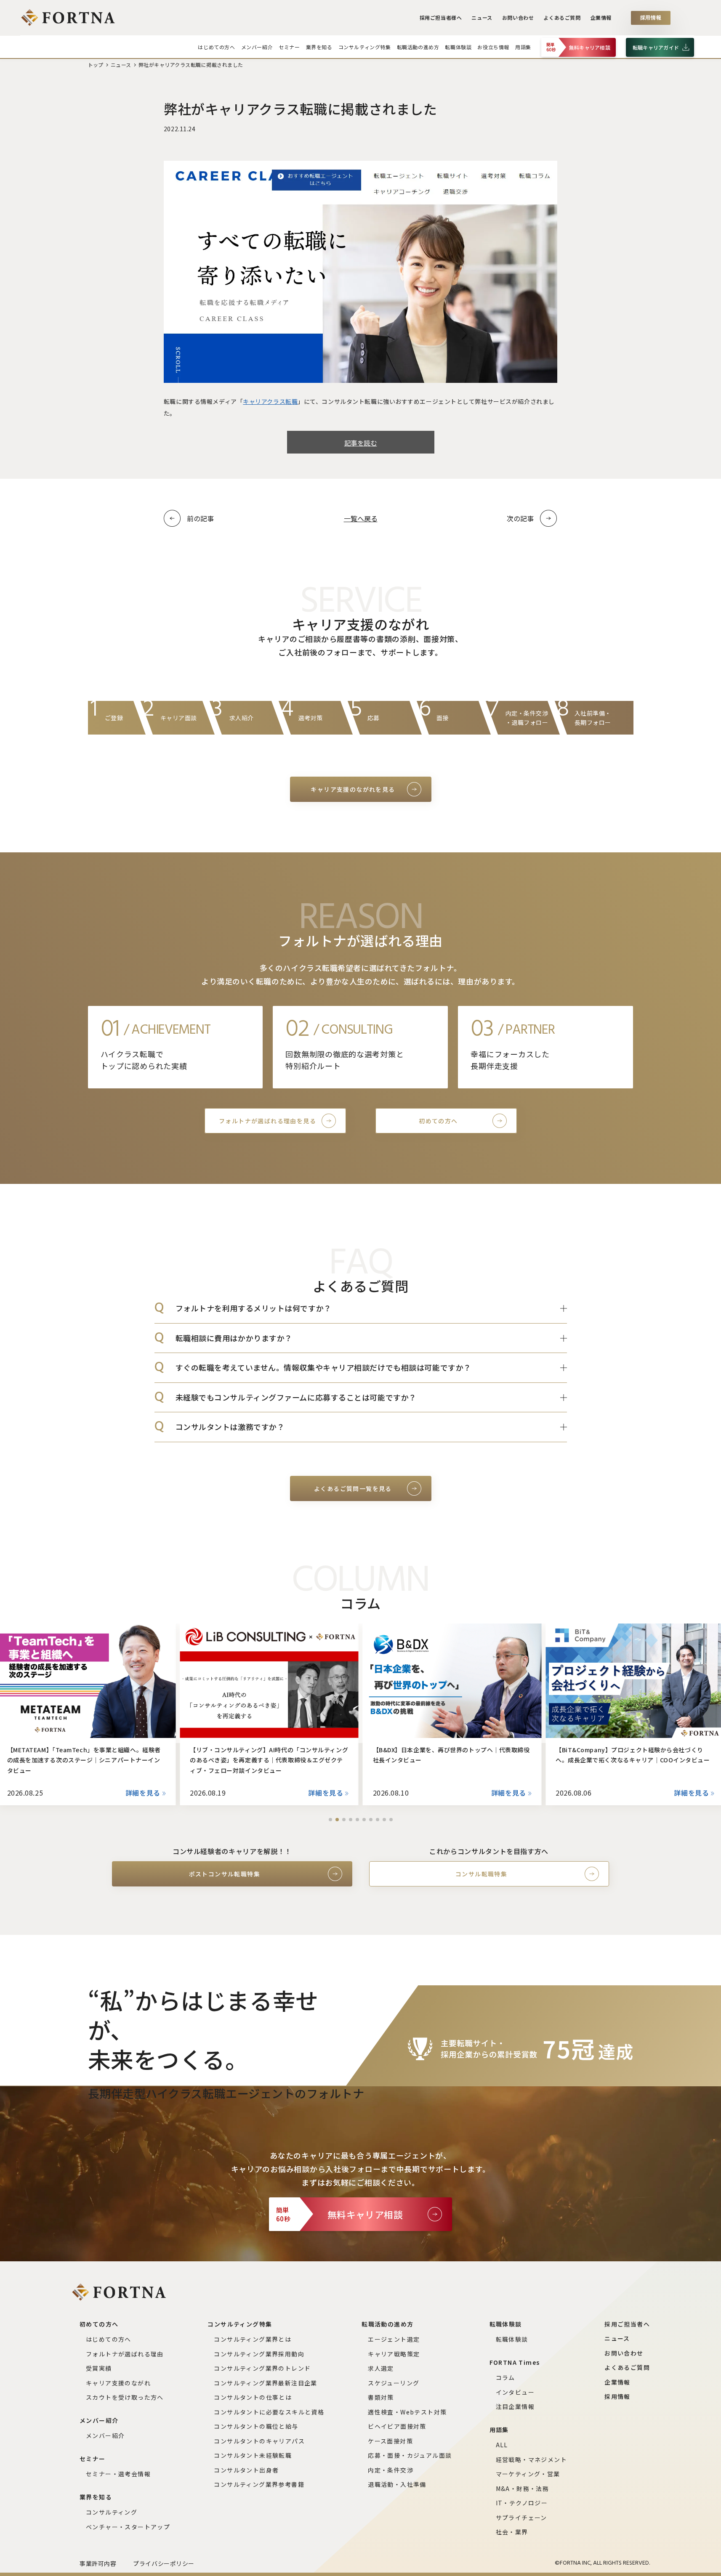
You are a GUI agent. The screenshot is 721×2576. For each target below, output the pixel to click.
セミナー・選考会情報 (118, 2474)
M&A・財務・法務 (523, 2488)
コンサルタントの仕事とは (253, 2397)
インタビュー (515, 2392)
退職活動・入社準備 (397, 2484)
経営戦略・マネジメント (531, 2459)
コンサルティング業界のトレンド (262, 2368)
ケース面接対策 (390, 2441)
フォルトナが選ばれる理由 (125, 2354)
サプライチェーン (521, 2518)
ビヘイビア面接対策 (397, 2426)
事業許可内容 (98, 2563)
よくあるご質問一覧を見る (353, 1488)
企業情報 (601, 18)
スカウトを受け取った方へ (125, 2397)
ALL (502, 2445)
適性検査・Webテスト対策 (407, 2412)
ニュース (482, 18)
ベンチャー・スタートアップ (128, 2527)
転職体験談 (512, 2339)
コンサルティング (112, 2512)
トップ (96, 65)
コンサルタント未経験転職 (253, 2455)
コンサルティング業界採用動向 (259, 2354)
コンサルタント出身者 (246, 2470)
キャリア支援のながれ (118, 2383)
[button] (330, 1820)
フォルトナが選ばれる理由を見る (267, 1121)
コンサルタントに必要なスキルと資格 (269, 2412)
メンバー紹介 (105, 2435)
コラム (505, 2377)
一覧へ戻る (361, 518)
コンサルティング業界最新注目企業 (265, 2383)
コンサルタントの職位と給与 (256, 2426)
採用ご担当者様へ (441, 18)
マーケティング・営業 (528, 2474)
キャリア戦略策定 (394, 2354)
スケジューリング (394, 2383)
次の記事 (520, 518)
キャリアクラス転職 (270, 401)
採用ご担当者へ (627, 2324)
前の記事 (200, 518)
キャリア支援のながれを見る (353, 789)
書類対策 (381, 2397)
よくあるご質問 (562, 18)
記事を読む (361, 443)
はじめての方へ (109, 2339)
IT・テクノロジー (522, 2503)
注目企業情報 (515, 2406)
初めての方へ (438, 1121)
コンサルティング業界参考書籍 (259, 2484)
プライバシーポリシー (164, 2563)
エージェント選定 (394, 2339)
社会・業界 (512, 2532)
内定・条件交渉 (391, 2470)
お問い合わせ (518, 18)
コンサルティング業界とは (253, 2339)
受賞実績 (99, 2368)
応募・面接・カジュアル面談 (410, 2455)
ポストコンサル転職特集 (225, 1874)
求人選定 (381, 2368)
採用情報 (651, 18)
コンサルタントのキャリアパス (259, 2441)
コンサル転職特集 (481, 1874)
